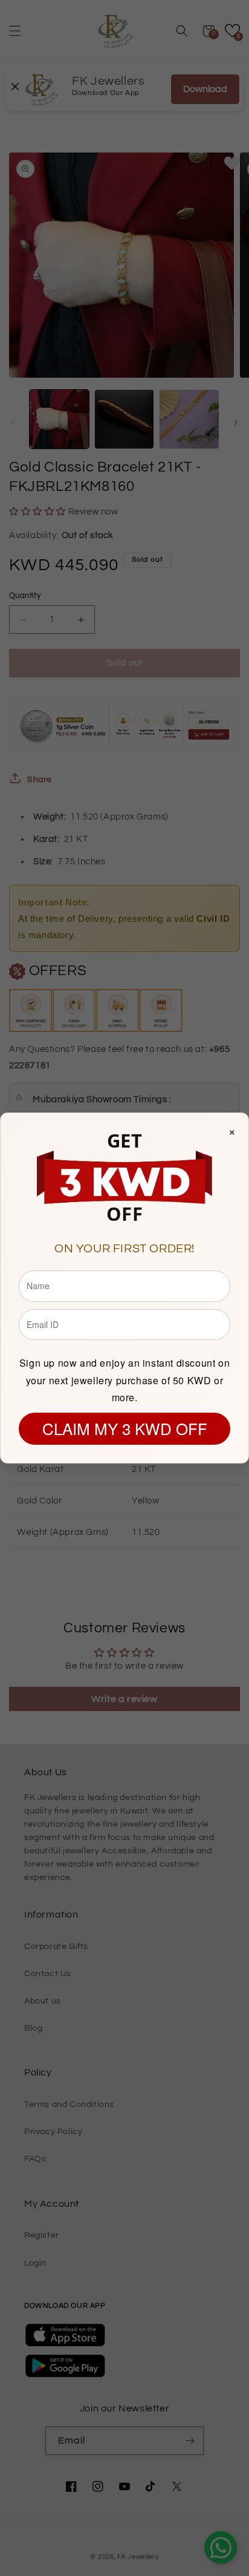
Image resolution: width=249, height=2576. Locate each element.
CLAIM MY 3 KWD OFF (125, 1428)
